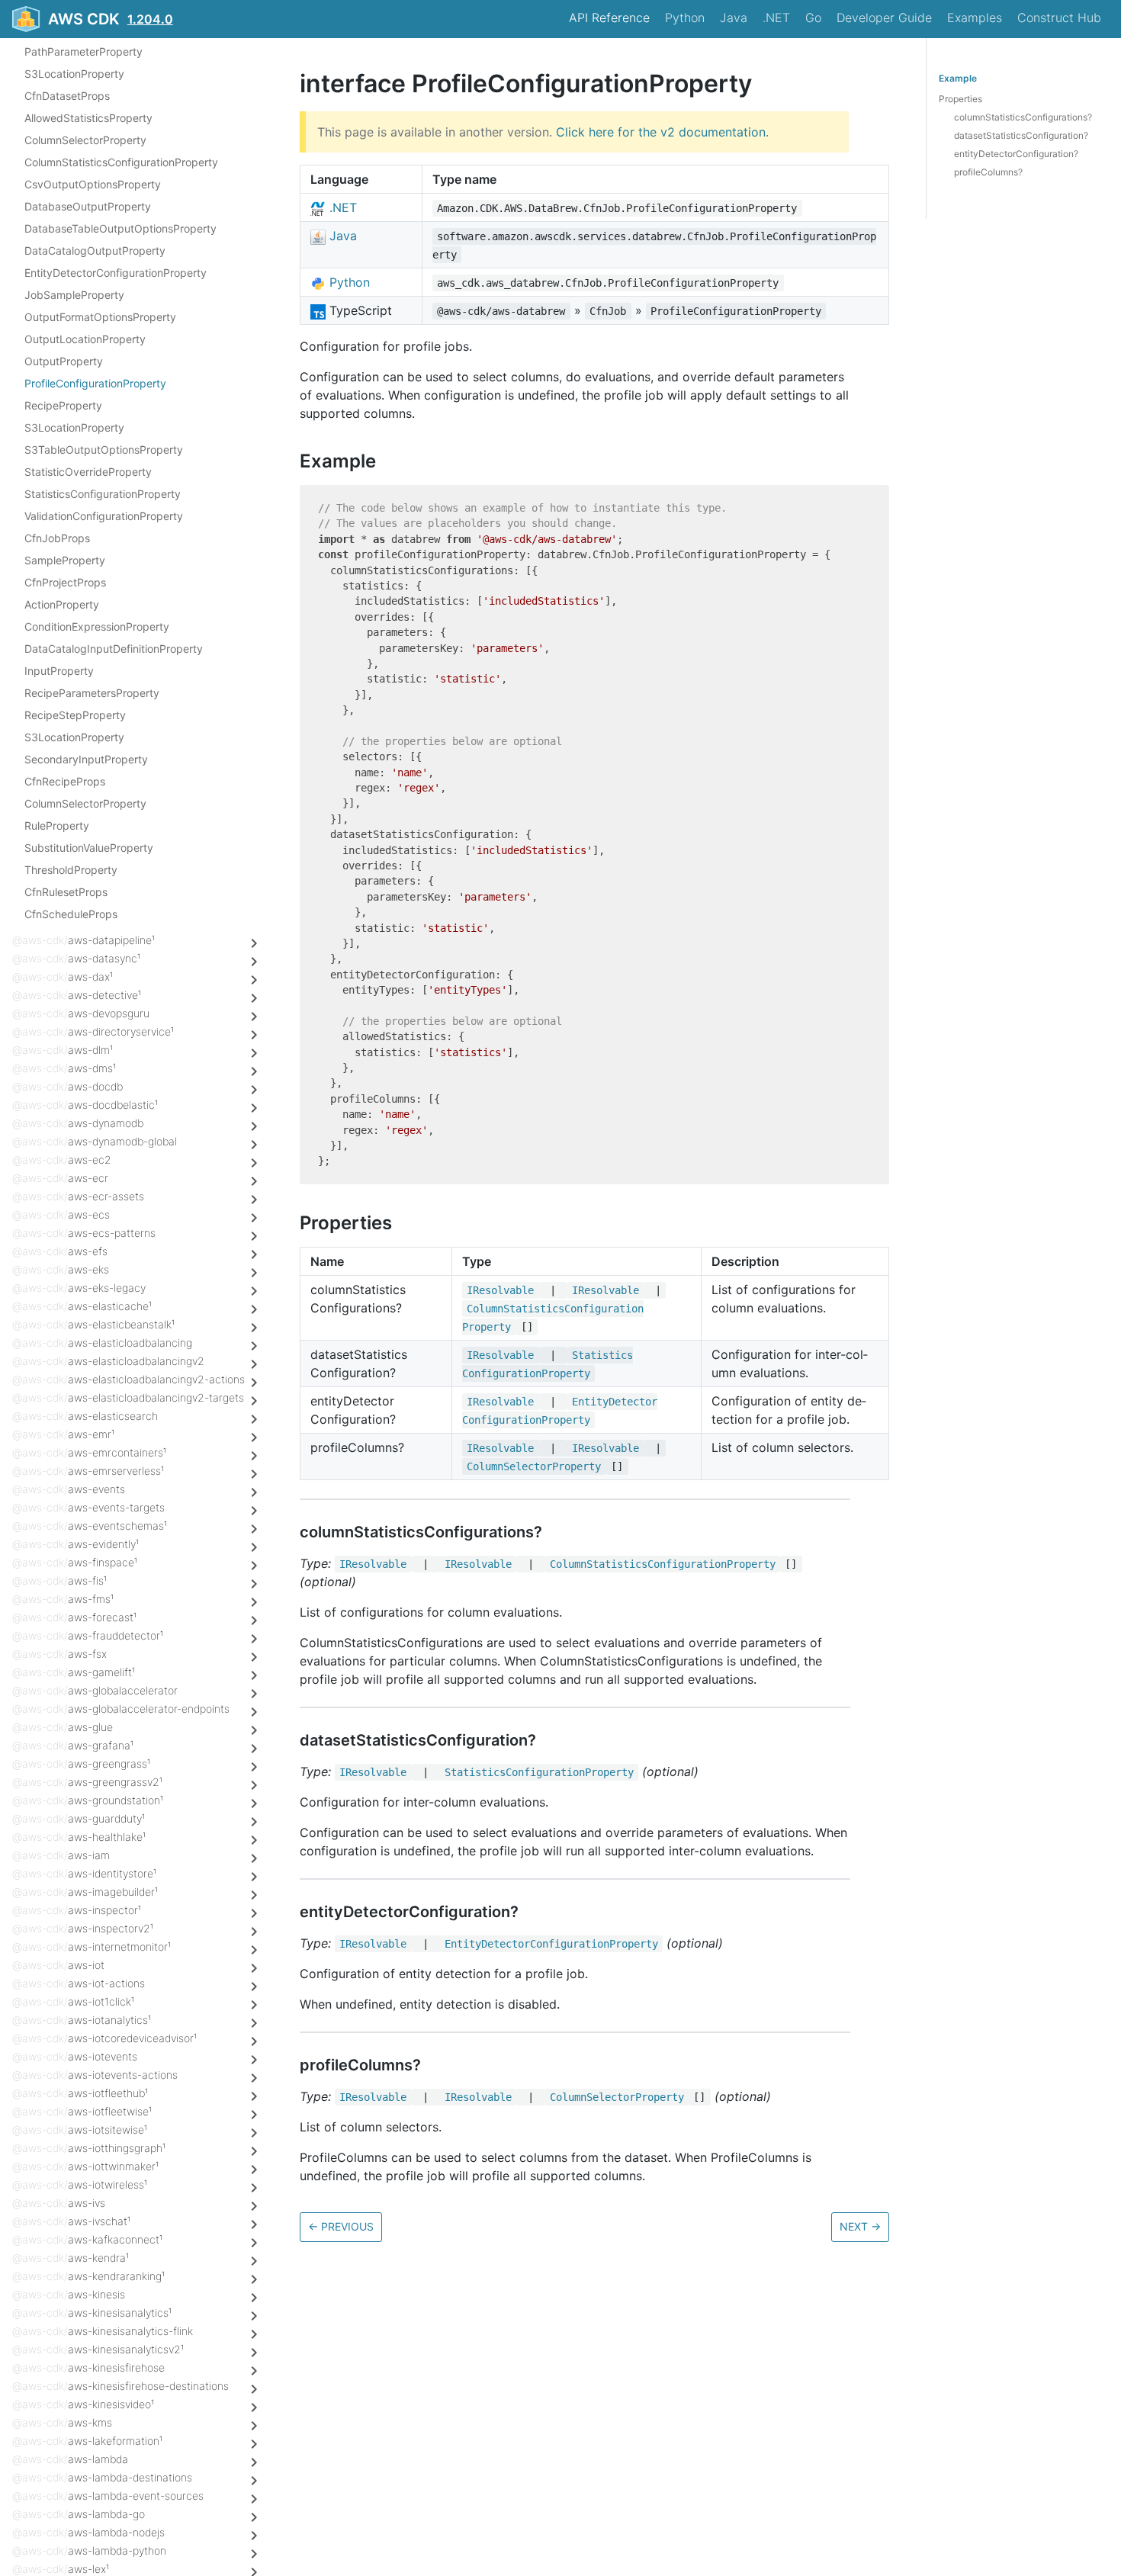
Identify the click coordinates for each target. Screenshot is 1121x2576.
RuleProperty (57, 825)
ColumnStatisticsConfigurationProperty (121, 162)
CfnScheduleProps (71, 914)
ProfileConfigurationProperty (95, 383)
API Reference (609, 18)
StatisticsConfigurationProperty (103, 494)
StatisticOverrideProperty (88, 472)
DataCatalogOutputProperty (95, 251)
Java (734, 18)
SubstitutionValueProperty (89, 848)
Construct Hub (1059, 18)
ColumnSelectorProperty (85, 140)
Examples (975, 18)
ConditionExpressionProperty (97, 626)
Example (958, 78)
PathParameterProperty (84, 51)
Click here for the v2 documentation (661, 132)
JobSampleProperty (74, 295)
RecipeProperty (63, 405)
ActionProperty (62, 604)
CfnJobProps (57, 538)
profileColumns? (988, 172)
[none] (292, 84)
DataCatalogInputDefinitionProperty (114, 649)
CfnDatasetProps (67, 96)
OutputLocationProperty (85, 339)
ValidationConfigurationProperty (104, 516)
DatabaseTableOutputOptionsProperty (120, 228)
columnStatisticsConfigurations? (1023, 117)
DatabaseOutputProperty (88, 206)
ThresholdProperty (71, 870)
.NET (776, 18)
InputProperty (59, 671)
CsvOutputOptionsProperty (93, 184)
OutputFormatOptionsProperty (100, 317)
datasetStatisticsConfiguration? (1021, 135)
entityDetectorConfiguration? (1016, 154)
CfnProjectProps (65, 582)
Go (813, 18)
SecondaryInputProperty (86, 759)
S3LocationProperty (74, 74)
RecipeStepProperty (75, 715)
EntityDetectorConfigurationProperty (116, 273)
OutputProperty (64, 361)
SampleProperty (65, 560)
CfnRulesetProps (66, 892)
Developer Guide (884, 18)
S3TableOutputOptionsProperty (104, 450)
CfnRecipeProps (65, 781)
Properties (960, 99)
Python (685, 18)
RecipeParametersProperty (92, 693)
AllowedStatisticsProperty (88, 118)
